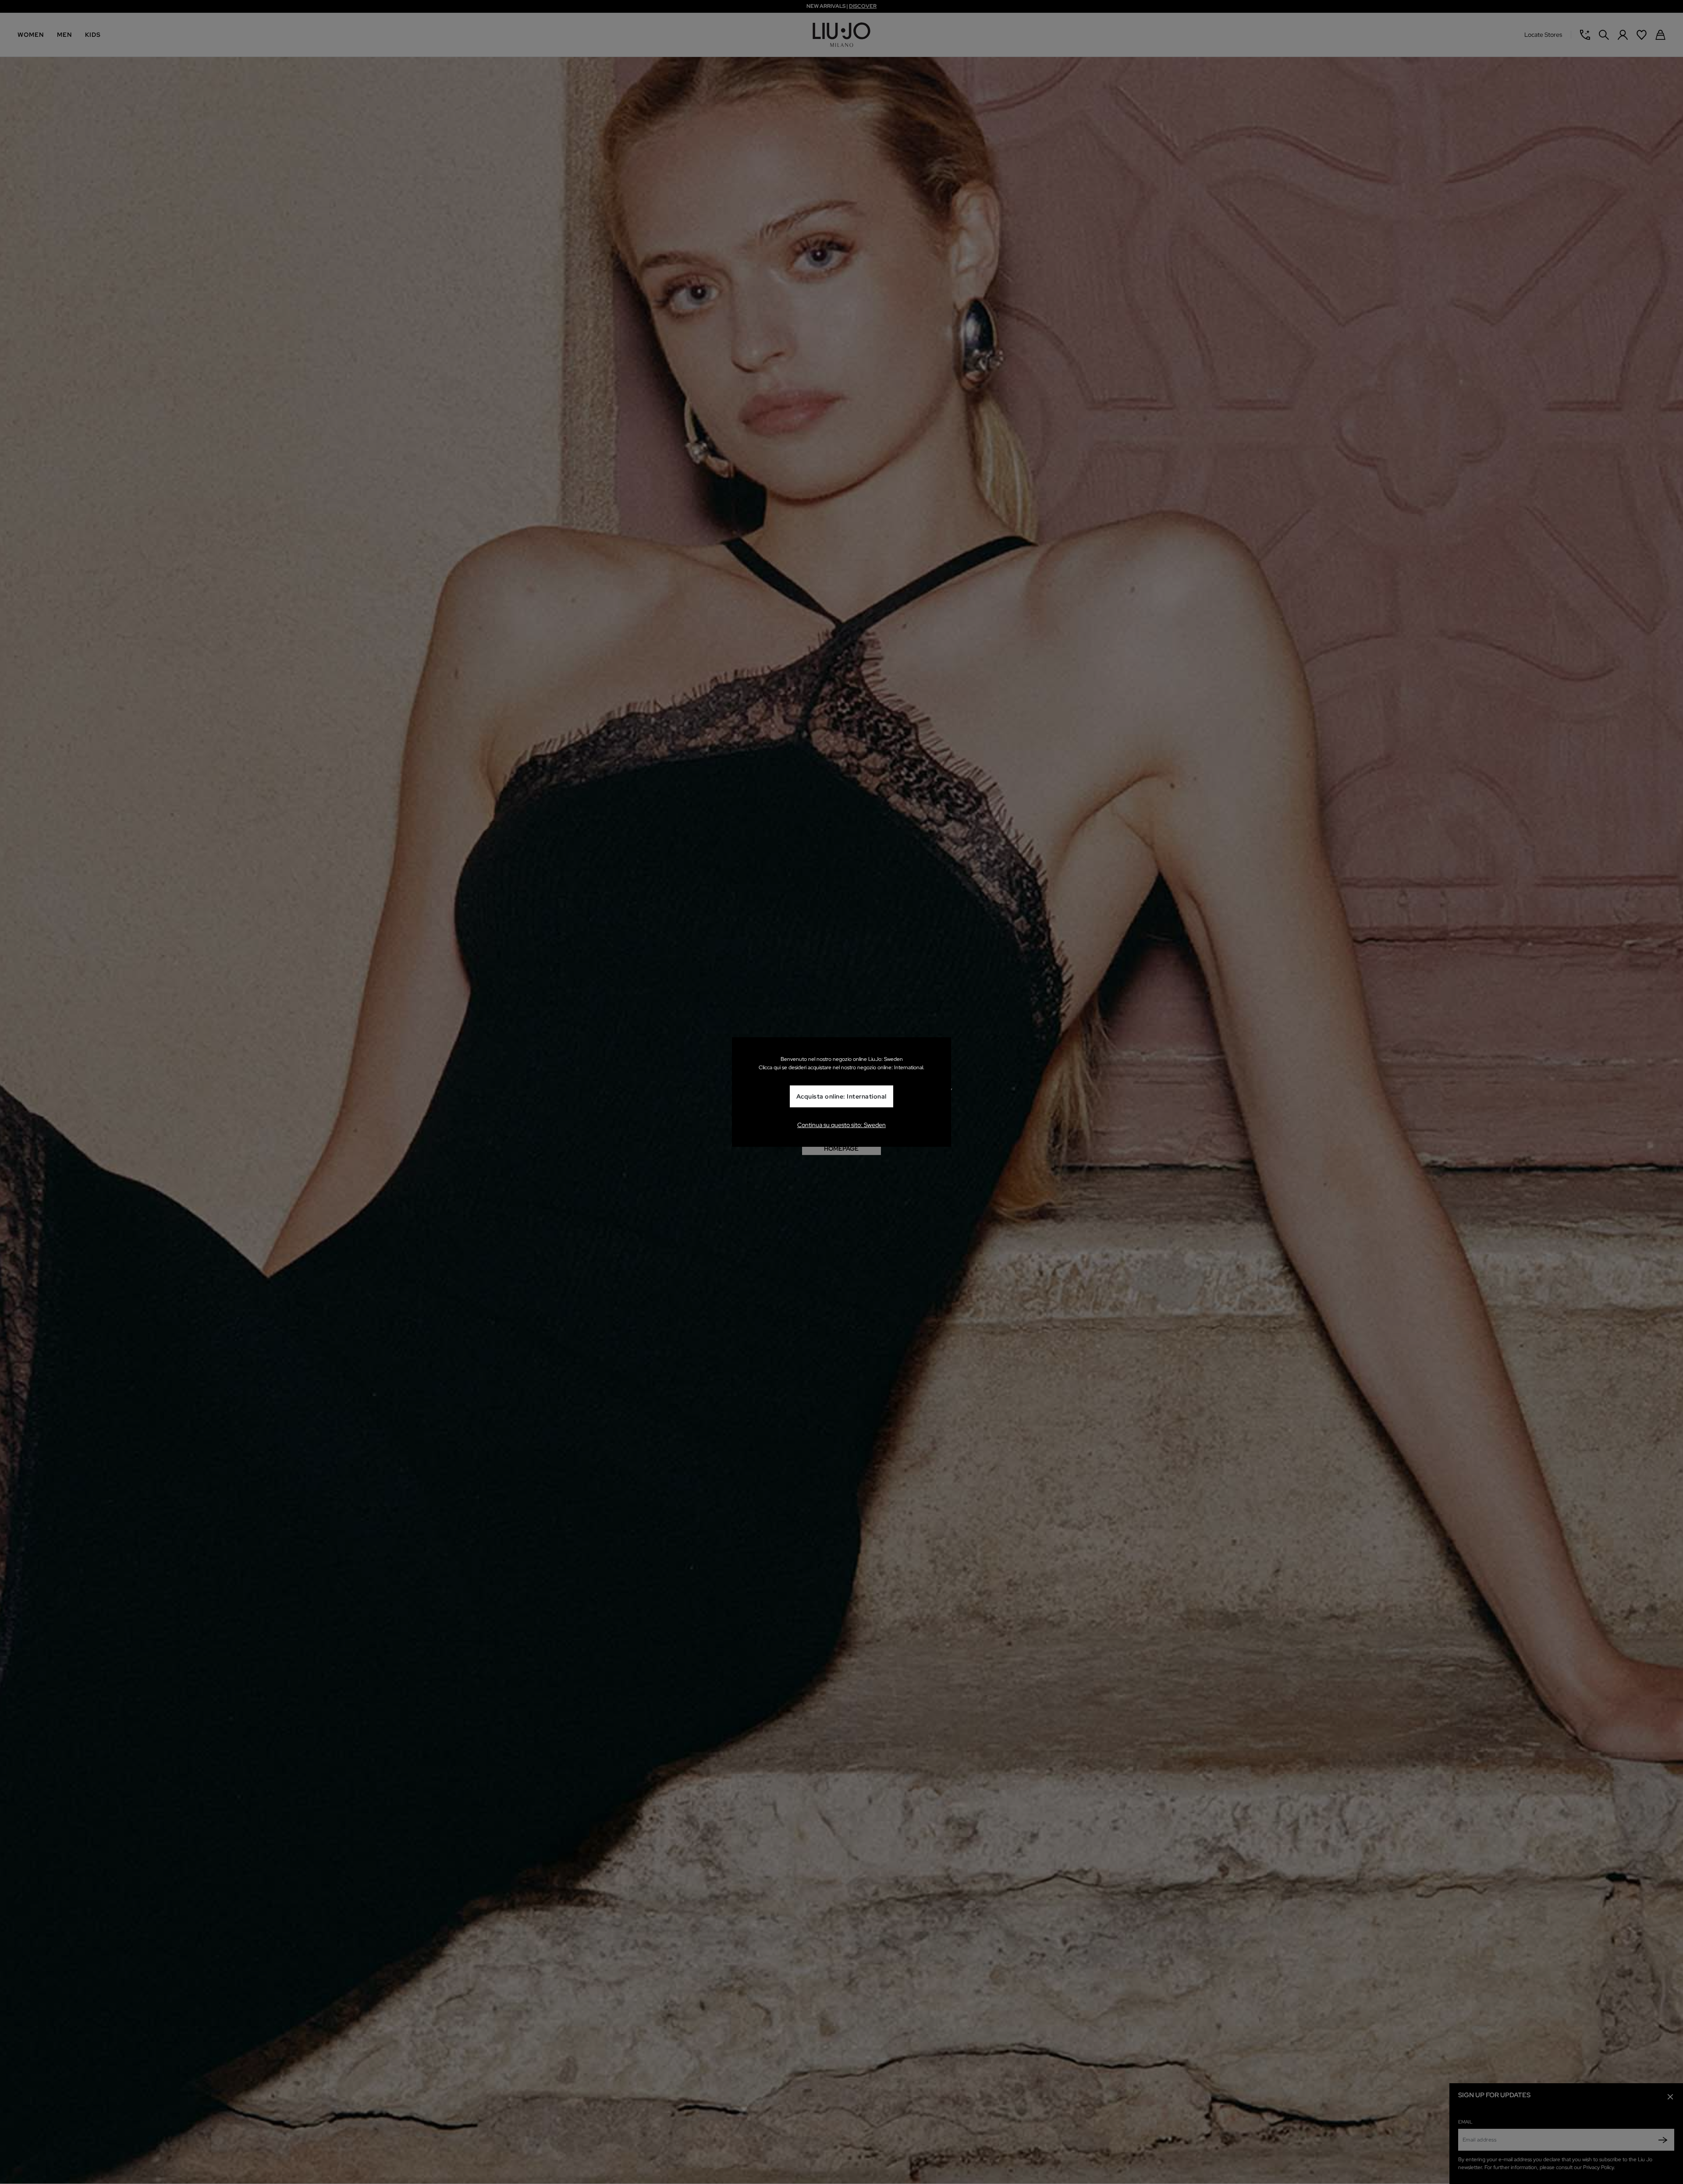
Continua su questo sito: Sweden (841, 1125)
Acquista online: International (841, 1096)
